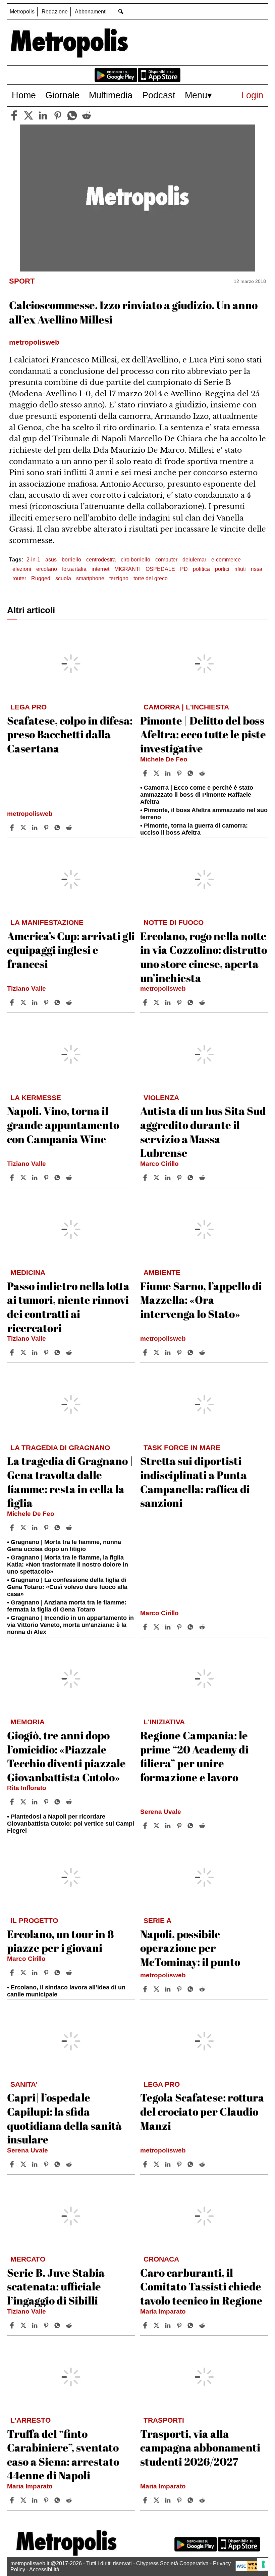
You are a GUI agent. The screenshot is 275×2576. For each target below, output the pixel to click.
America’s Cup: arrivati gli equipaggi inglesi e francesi (71, 950)
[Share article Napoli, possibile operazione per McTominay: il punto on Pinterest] (180, 1989)
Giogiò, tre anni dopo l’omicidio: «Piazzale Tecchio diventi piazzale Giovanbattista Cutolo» (66, 1756)
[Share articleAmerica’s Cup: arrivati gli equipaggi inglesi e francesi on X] (24, 1002)
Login (252, 95)
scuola (63, 578)
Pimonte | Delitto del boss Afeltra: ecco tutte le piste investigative (203, 734)
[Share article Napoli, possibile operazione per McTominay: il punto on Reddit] (203, 1989)
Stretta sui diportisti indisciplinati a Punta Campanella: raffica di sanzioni (195, 1482)
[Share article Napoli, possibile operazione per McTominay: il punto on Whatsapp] (191, 1989)
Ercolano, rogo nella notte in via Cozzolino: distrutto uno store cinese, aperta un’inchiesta (204, 957)
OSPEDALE (160, 569)
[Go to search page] (121, 11)
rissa (257, 569)
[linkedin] (43, 115)
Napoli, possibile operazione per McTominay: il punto (190, 1948)
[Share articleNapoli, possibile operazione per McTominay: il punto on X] (157, 1989)
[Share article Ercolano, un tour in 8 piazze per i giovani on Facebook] (13, 1973)
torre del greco (151, 578)
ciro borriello (135, 560)
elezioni (22, 569)
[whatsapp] (72, 115)
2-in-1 (33, 560)
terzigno (119, 578)
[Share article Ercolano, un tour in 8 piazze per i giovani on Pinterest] (47, 1973)
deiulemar (194, 560)
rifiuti (240, 569)
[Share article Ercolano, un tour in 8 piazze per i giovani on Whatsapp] (58, 1973)
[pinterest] (58, 115)
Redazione (55, 12)
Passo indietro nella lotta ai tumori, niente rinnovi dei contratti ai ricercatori (68, 1307)
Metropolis (22, 12)
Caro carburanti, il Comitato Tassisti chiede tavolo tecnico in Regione (201, 2286)
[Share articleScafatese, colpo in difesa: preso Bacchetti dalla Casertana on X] (24, 828)
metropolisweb (30, 814)
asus (51, 560)
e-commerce (226, 560)
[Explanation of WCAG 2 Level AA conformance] (250, 2569)
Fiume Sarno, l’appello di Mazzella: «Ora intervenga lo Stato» (201, 1300)
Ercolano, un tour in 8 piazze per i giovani (61, 1941)
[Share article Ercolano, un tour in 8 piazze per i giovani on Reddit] (70, 1973)
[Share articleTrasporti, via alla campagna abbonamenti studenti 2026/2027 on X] (157, 2500)
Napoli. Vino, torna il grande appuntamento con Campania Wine (63, 1125)
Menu (196, 95)
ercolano (47, 569)
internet (100, 569)
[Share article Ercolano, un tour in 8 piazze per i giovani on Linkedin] (36, 1973)
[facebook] (14, 115)
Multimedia (111, 95)
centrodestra (101, 560)
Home (24, 95)
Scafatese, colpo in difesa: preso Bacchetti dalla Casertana (70, 734)
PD (184, 569)
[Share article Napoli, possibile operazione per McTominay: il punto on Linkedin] (169, 1989)
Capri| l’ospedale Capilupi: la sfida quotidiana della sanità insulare (64, 2118)
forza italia (74, 569)
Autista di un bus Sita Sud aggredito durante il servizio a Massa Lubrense (203, 1132)
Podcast (159, 95)
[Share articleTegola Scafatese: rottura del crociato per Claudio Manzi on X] (157, 2164)
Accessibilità (44, 2569)
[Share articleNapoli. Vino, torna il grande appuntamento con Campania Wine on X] (24, 1178)
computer (166, 560)
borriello (71, 560)
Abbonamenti (91, 12)
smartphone (90, 578)
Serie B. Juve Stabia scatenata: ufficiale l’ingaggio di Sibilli (56, 2286)
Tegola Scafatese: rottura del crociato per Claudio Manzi (202, 2111)
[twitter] (29, 115)
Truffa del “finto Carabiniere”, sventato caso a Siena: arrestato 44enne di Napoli (63, 2455)
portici (222, 569)
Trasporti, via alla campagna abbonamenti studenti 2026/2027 (200, 2447)
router (19, 578)
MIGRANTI (127, 569)
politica (201, 569)
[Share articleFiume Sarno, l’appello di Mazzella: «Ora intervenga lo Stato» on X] (157, 1352)
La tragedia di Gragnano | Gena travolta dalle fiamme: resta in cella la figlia (70, 1482)
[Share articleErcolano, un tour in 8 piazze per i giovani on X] (24, 1973)
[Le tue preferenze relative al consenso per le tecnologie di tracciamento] (263, 2564)
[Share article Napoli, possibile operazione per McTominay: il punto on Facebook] (146, 1989)
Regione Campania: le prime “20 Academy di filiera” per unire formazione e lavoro (194, 1756)
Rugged (41, 578)
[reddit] (87, 115)
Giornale (62, 95)
